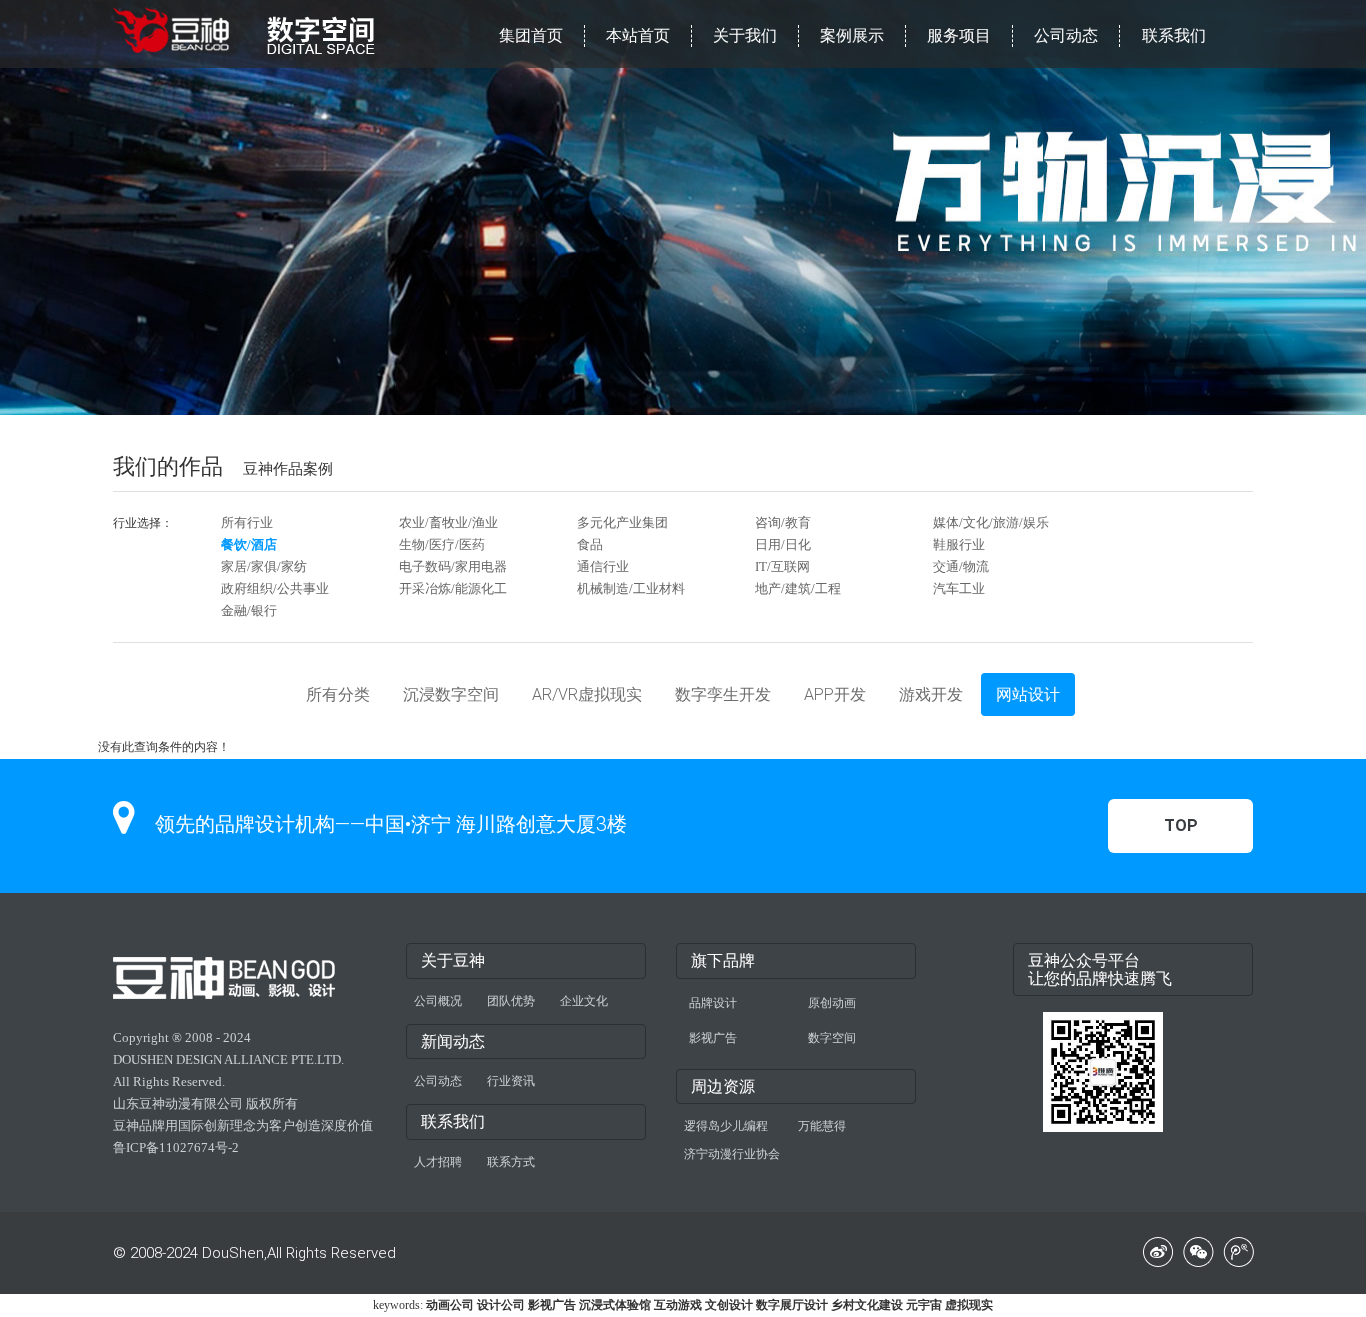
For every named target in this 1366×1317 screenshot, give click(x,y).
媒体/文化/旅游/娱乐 (991, 522)
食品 (590, 544)
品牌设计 (713, 1003)
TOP (1181, 825)
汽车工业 (959, 588)
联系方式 (511, 1162)
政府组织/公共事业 (275, 588)
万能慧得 (822, 1126)
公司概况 (438, 1001)
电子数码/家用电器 (453, 566)
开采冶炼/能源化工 (453, 588)
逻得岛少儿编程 (726, 1126)
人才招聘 (438, 1162)
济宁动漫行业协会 (732, 1154)
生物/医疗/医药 (442, 544)
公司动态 (1066, 35)
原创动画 (832, 1003)
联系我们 (1174, 35)
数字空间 (832, 1038)
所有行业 (247, 522)
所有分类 (338, 694)
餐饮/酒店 (249, 544)
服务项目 (959, 35)
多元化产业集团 (622, 522)
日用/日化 (783, 544)
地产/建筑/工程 (798, 588)
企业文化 (584, 1001)
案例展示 (852, 35)
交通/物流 (961, 566)
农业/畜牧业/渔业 (448, 522)
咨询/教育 (783, 522)
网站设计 (1028, 694)
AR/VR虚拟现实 (587, 694)
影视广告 (713, 1038)
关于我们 (745, 35)
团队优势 (511, 1001)
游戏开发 (931, 694)
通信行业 (603, 566)
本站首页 (638, 35)
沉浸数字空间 (451, 694)
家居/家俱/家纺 (264, 566)
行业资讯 (511, 1081)
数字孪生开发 (723, 694)
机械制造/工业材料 (631, 588)
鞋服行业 (959, 544)
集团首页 (531, 35)
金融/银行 (249, 610)
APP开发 (835, 694)
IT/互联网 (782, 566)
